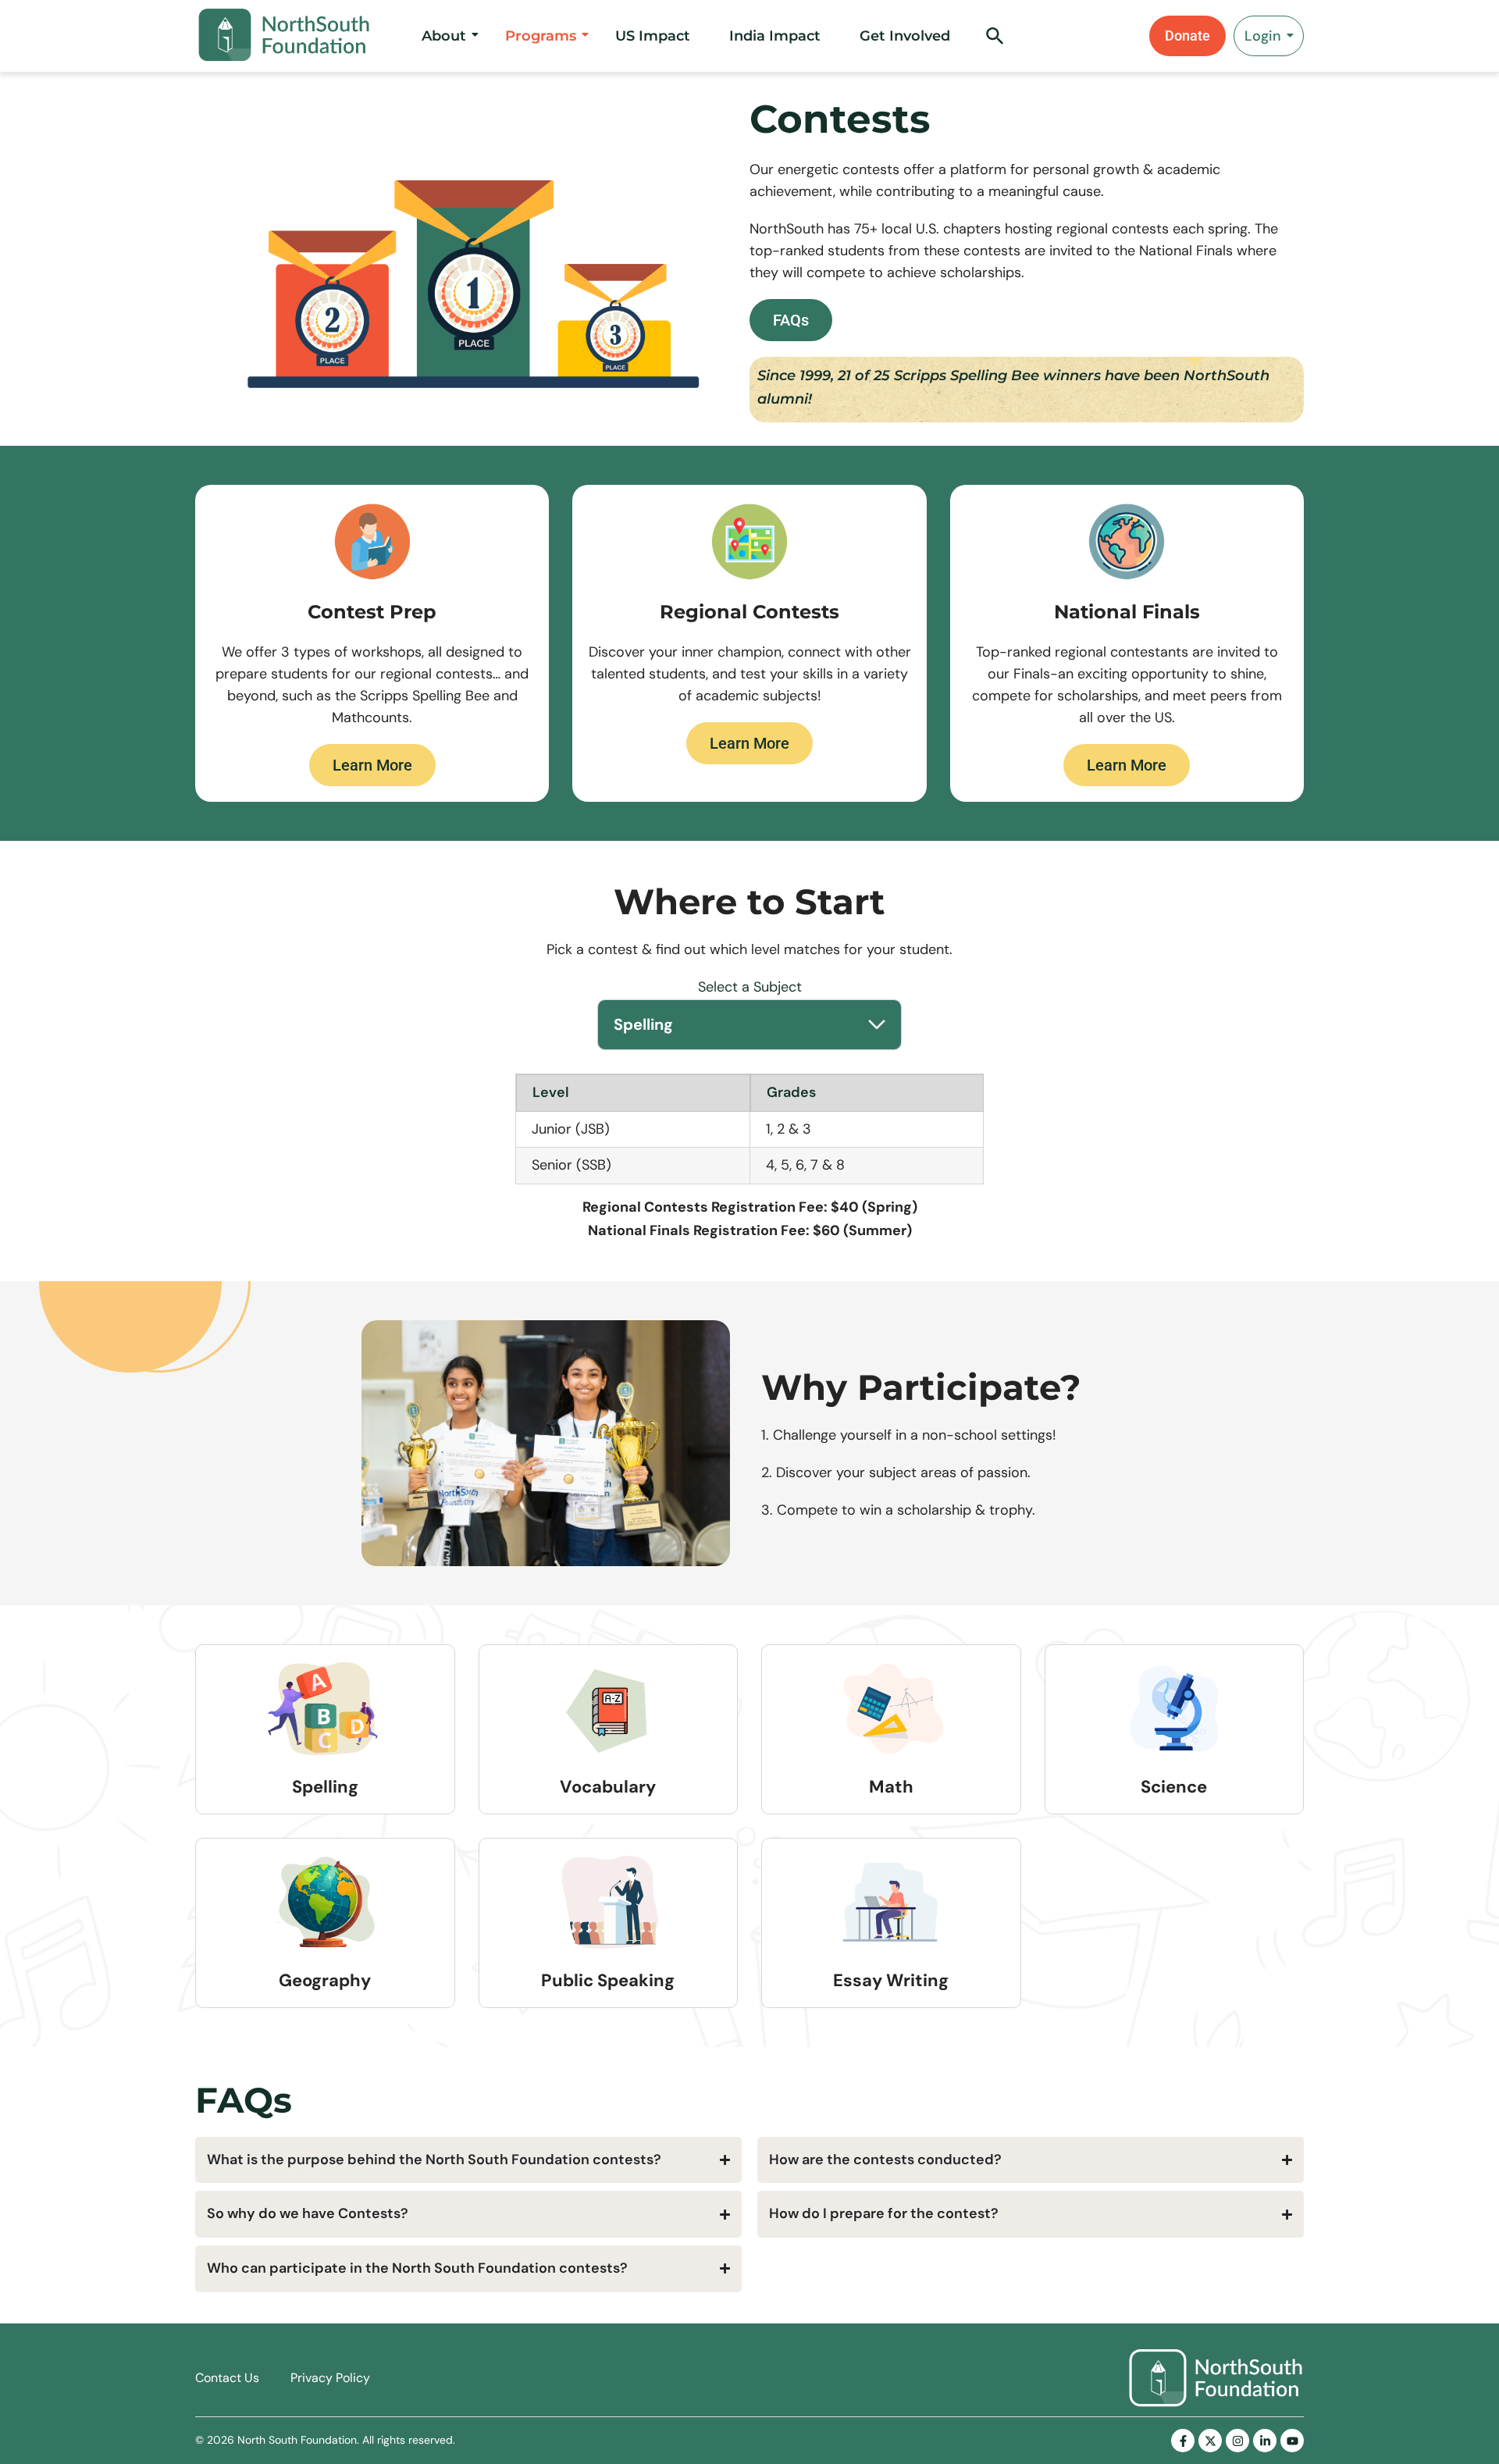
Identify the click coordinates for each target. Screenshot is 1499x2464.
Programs (541, 36)
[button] (995, 41)
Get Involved (905, 36)
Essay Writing (891, 1980)
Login (1263, 36)
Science (1174, 1787)
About (444, 36)
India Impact (775, 36)
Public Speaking (608, 1980)
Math (891, 1787)
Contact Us (227, 2378)
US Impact (653, 36)
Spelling (325, 1787)
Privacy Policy (330, 2378)
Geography (325, 1980)
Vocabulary (608, 1787)
